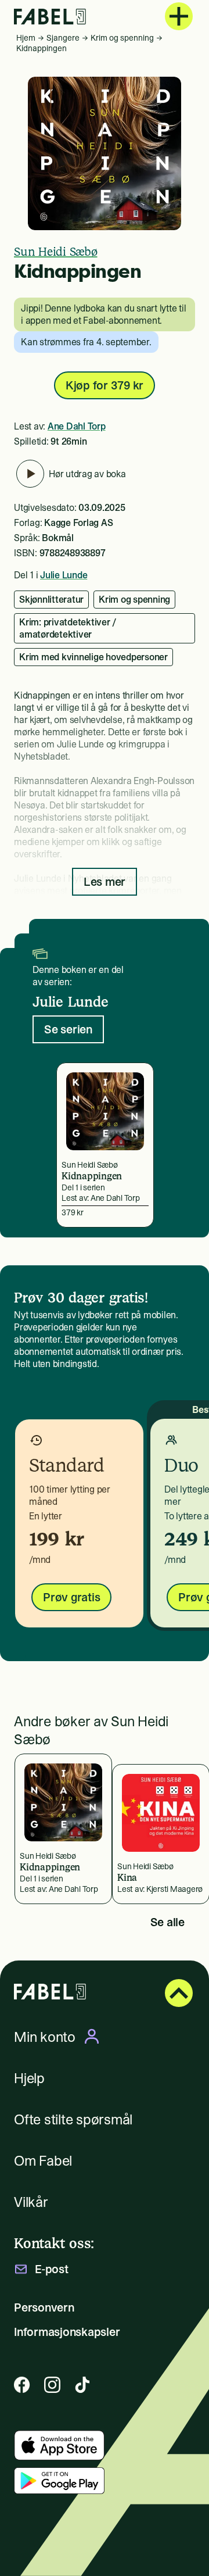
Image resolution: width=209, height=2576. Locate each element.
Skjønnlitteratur (51, 599)
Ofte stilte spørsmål (73, 2119)
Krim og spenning (122, 38)
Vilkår (31, 2202)
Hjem (26, 38)
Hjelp (29, 2078)
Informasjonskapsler (67, 2332)
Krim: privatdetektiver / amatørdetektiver (68, 628)
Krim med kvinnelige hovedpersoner (93, 657)
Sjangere (63, 38)
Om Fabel (43, 2161)
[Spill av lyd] (30, 474)
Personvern (44, 2307)
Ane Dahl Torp (77, 426)
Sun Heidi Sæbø (56, 252)
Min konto (45, 2037)
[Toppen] (179, 1993)
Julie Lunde (64, 575)
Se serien (68, 1029)
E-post (52, 2269)
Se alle (167, 1922)
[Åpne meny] (179, 16)
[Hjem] (50, 17)
